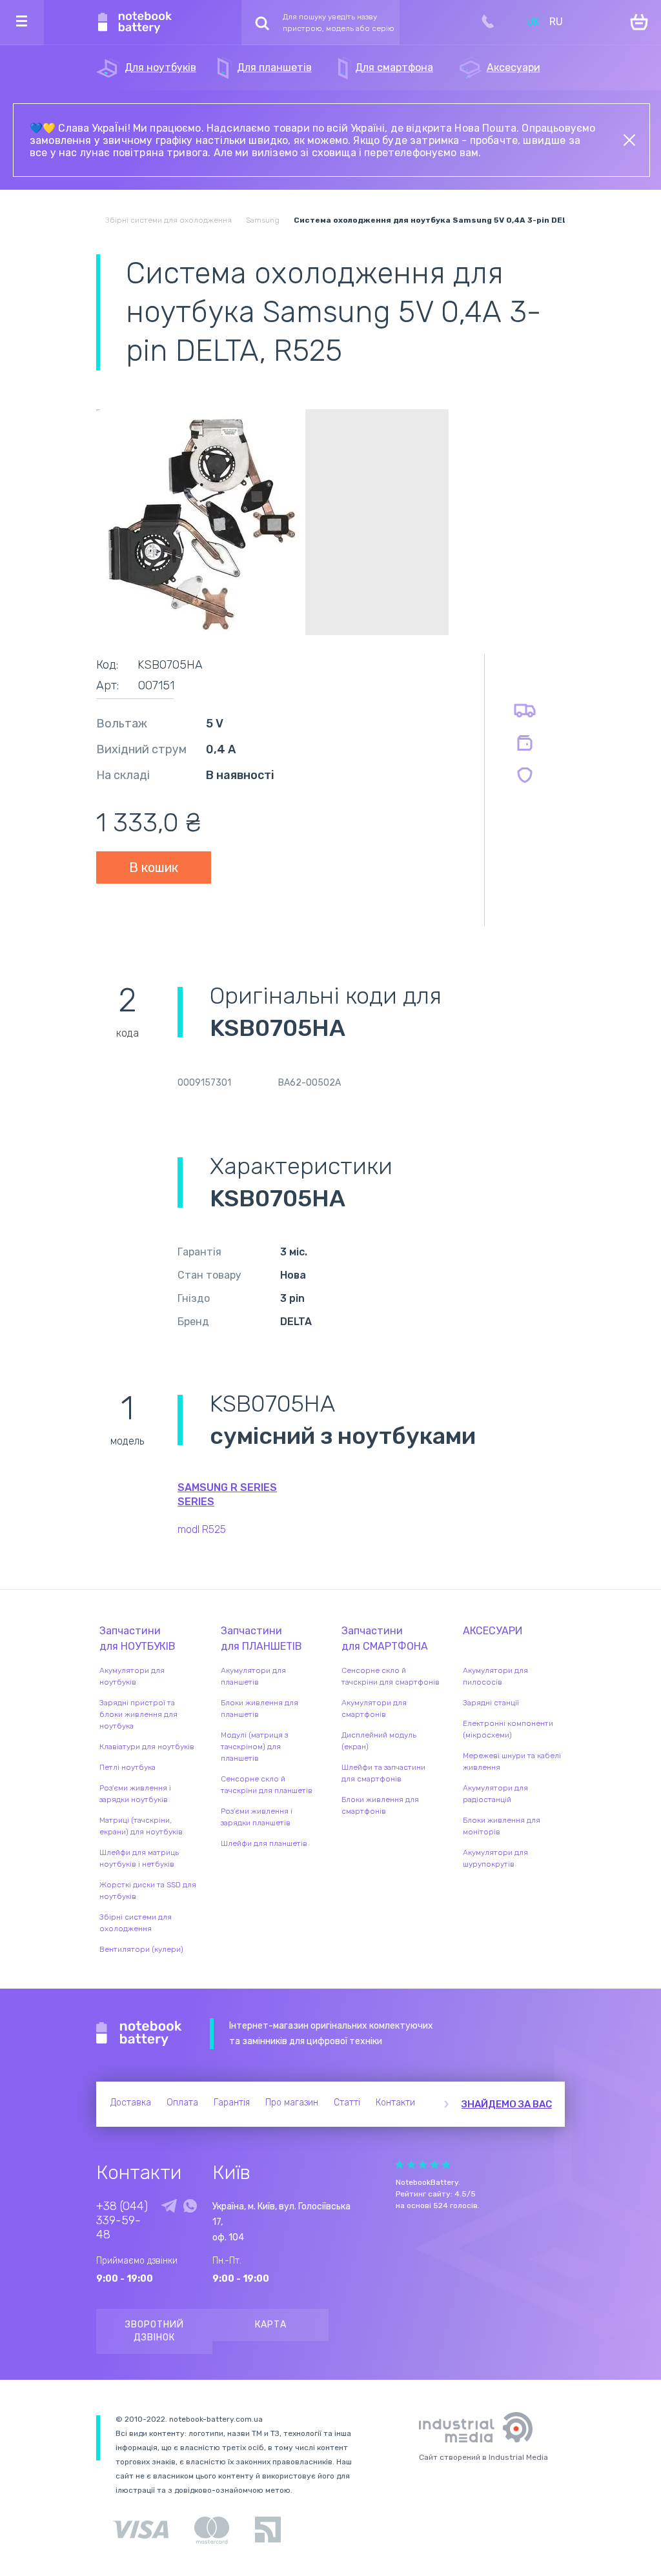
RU (556, 22)
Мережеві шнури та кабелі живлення (512, 1761)
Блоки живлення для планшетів (259, 1709)
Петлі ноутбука (127, 1767)
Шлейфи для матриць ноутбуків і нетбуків (139, 1858)
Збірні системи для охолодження (136, 1923)
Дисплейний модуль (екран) (379, 1741)
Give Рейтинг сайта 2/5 (411, 2165)
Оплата (182, 2103)
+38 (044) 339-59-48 (122, 2220)
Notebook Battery (139, 2034)
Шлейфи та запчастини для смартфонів (383, 1773)
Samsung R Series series (227, 1495)
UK (533, 22)
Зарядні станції (491, 1703)
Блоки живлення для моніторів (502, 1826)
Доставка (131, 2103)
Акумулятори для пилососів (495, 1676)
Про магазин (292, 2103)
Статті (347, 2103)
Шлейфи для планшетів (264, 1843)
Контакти (395, 2103)
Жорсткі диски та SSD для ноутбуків (148, 1891)
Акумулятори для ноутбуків (132, 1676)
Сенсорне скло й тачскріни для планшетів (267, 1785)
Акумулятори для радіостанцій (495, 1794)
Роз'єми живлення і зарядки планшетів (257, 1817)
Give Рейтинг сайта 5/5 (446, 2165)
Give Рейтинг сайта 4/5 (434, 2165)
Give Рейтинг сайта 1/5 (400, 2165)
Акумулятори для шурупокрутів (495, 1858)
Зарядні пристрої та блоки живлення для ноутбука (138, 1714)
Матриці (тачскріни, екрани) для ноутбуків (141, 1826)
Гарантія (232, 2103)
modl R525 (202, 1529)
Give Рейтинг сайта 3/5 (423, 2165)
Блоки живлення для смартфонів (380, 1805)
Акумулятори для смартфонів (374, 1709)
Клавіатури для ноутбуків (147, 1747)
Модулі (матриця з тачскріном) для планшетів (254, 1747)
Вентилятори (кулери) (141, 1949)
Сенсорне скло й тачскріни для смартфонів (391, 1676)
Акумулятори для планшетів (253, 1676)
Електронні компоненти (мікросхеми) (508, 1729)
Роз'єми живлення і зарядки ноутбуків (135, 1794)
